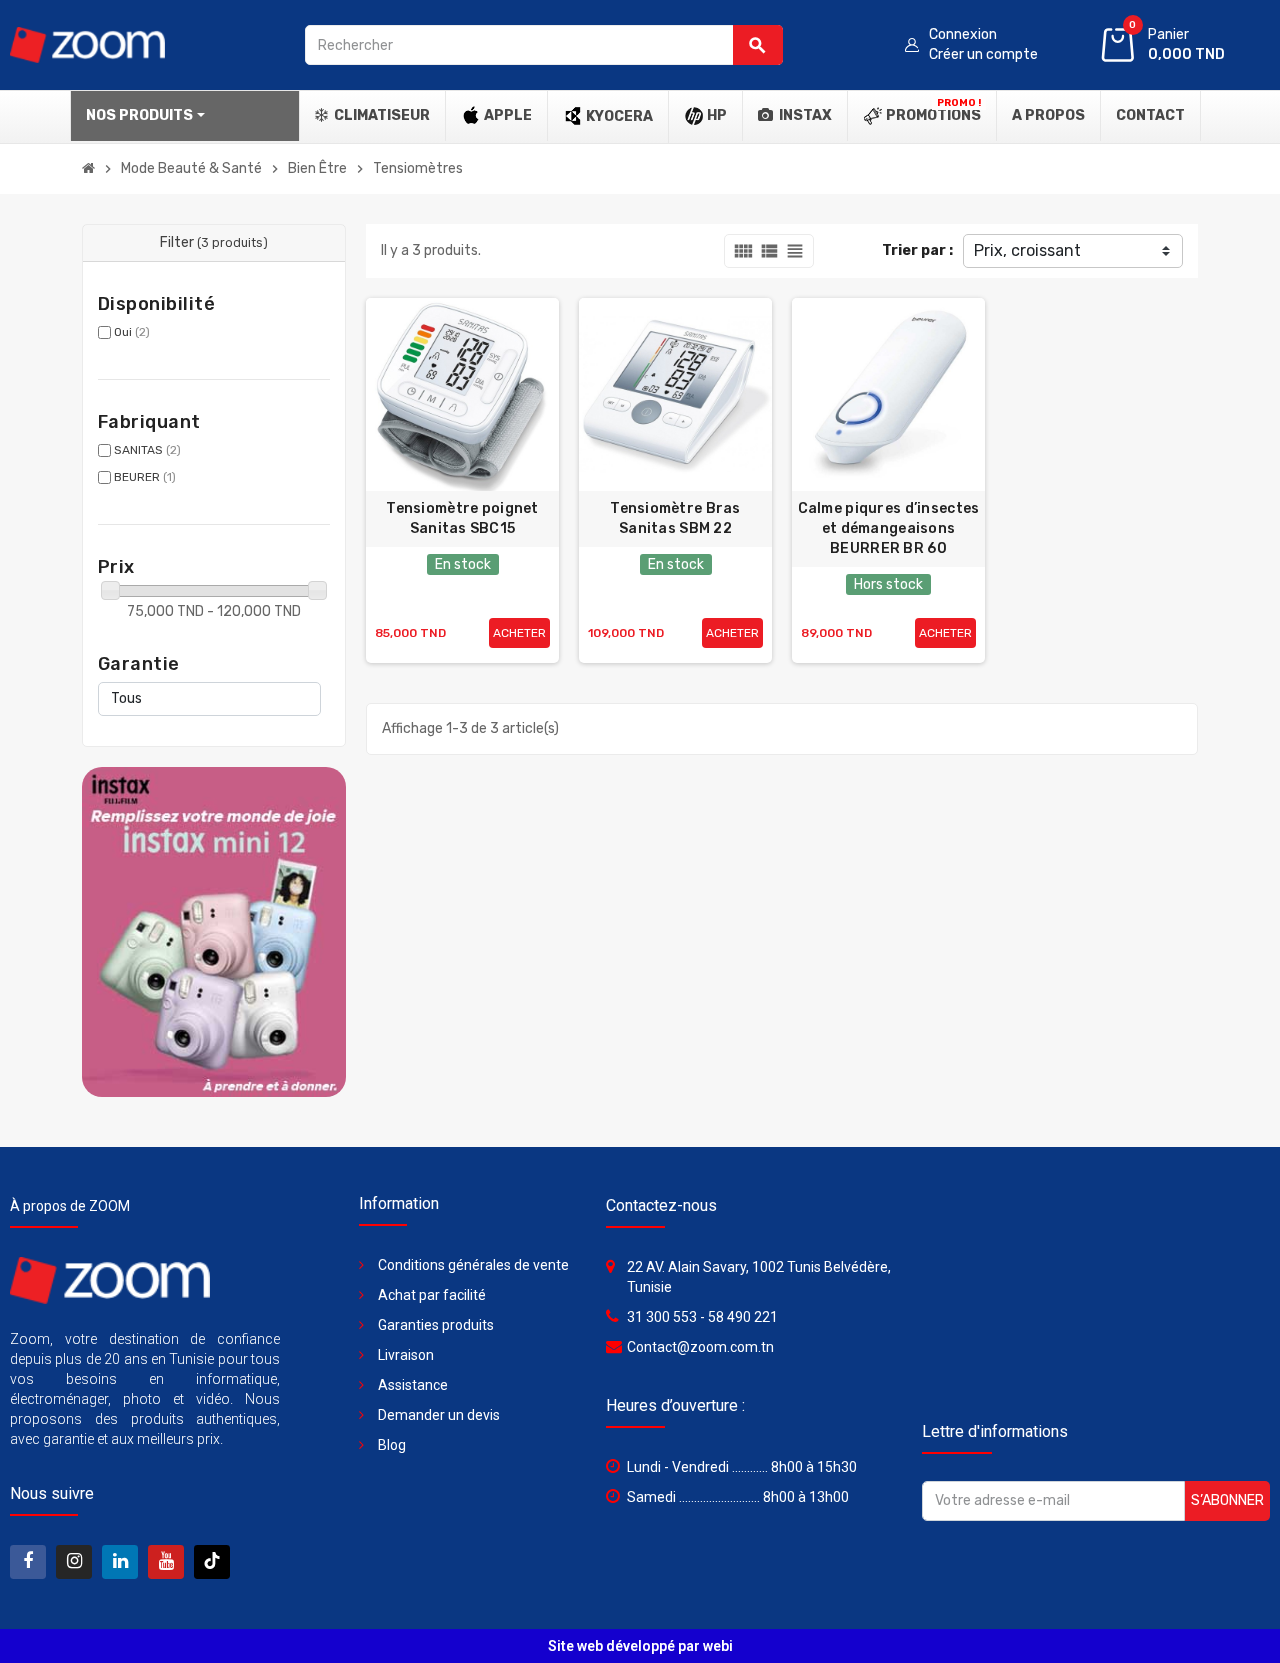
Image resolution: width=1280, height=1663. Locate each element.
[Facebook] (28, 1562)
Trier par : (917, 250)
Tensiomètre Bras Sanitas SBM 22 (675, 518)
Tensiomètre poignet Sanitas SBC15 (462, 518)
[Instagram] (74, 1562)
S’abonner (1227, 1500)
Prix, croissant (1027, 250)
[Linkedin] (120, 1562)
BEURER (145, 477)
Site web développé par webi (640, 1646)
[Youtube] (166, 1562)
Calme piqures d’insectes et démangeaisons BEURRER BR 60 (889, 528)
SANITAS (147, 450)
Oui (132, 332)
